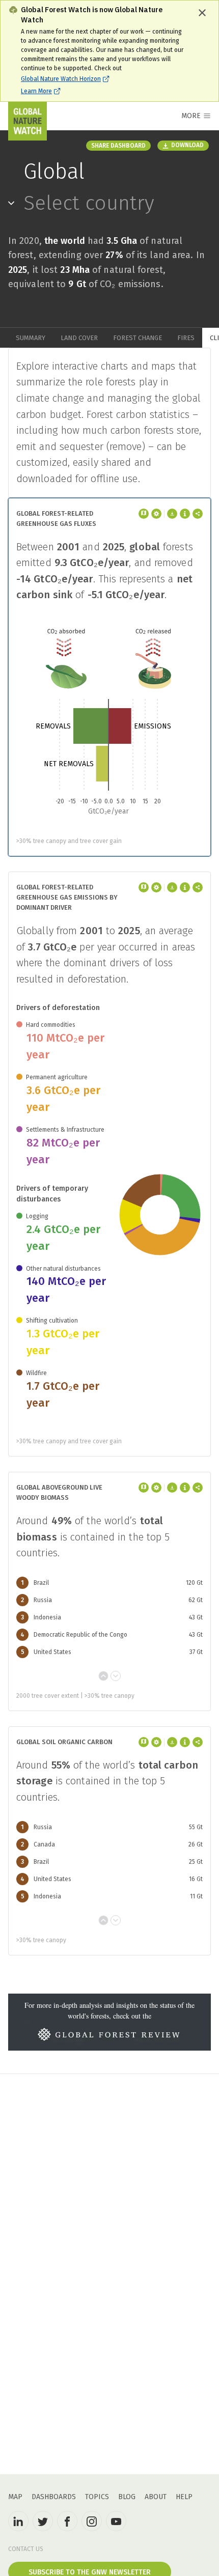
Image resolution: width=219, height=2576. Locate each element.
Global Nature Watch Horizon (61, 79)
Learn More (36, 91)
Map (15, 2497)
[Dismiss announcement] (202, 13)
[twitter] (43, 2521)
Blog (127, 2497)
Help (184, 2497)
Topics (97, 2497)
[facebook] (67, 2521)
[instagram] (92, 2521)
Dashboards (54, 2497)
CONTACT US (26, 2549)
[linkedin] (18, 2521)
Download (187, 145)
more (191, 116)
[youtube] (116, 2521)
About (156, 2497)
